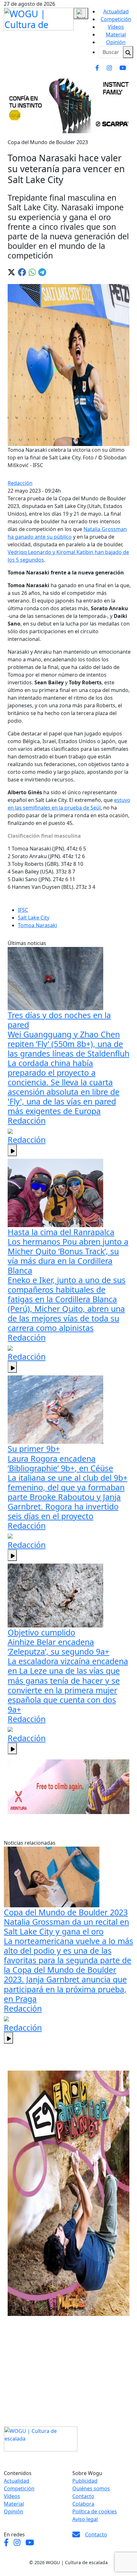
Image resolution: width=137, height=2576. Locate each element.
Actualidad (116, 12)
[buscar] (128, 52)
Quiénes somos (91, 2488)
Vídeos (116, 27)
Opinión (116, 42)
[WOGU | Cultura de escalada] (39, 18)
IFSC (23, 910)
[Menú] (81, 13)
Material (116, 35)
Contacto (83, 2496)
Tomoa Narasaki (37, 925)
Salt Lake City (34, 918)
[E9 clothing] (68, 2193)
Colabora (83, 2504)
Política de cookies (95, 2511)
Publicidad (85, 2481)
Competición (116, 19)
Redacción (20, 483)
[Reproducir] (12, 1150)
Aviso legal (85, 2519)
